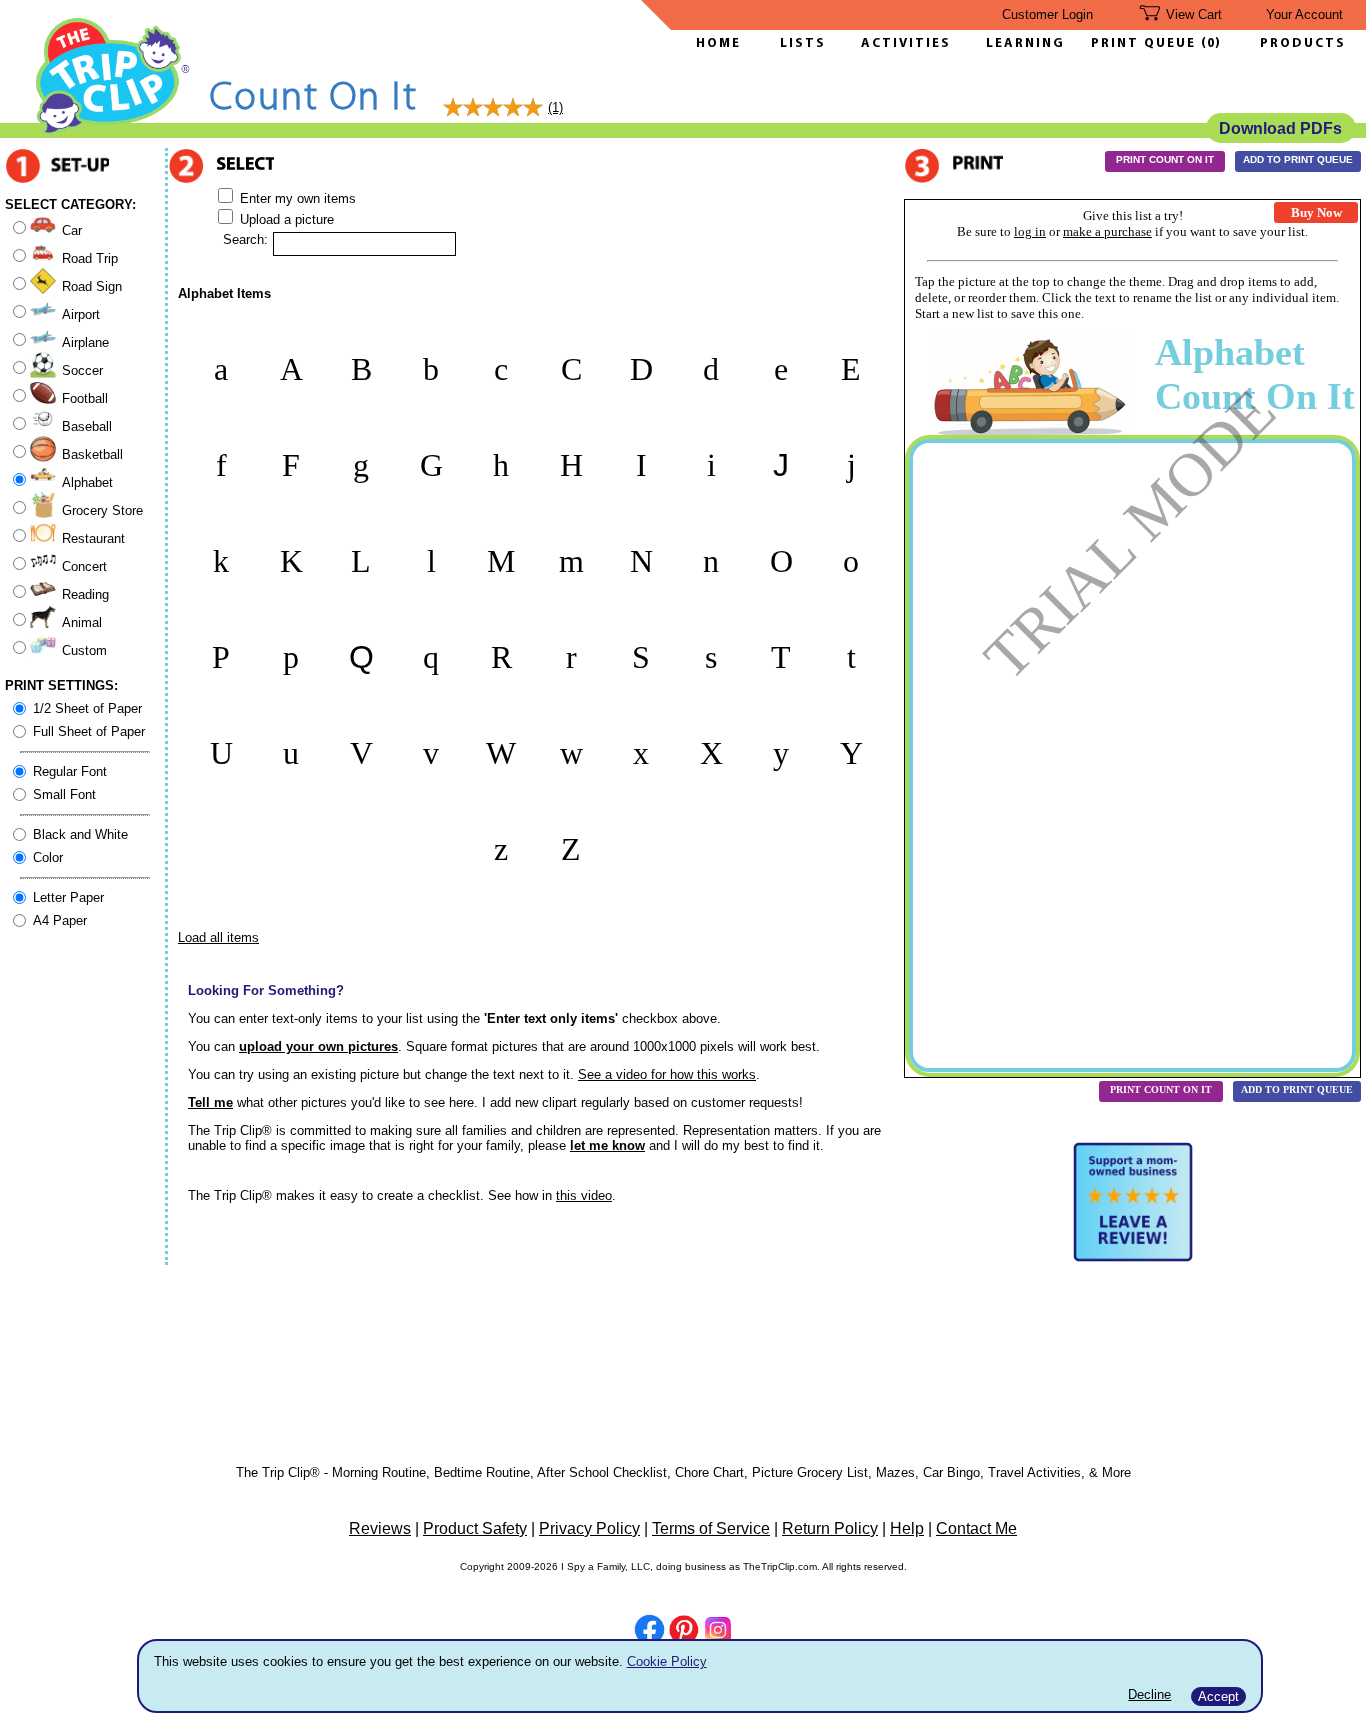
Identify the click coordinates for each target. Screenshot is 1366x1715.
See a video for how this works (667, 1074)
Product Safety (475, 1528)
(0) (1211, 43)
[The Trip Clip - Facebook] (649, 1631)
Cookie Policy (667, 1661)
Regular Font (70, 771)
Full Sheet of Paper (89, 731)
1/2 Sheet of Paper (87, 708)
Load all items (218, 937)
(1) (555, 107)
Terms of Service (711, 1528)
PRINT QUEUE (1146, 43)
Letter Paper (68, 897)
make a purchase (1107, 231)
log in (1030, 231)
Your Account (1304, 14)
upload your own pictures (318, 1046)
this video (584, 1195)
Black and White (80, 834)
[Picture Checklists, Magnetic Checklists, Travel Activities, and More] (113, 131)
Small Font (64, 794)
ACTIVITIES (906, 43)
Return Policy (830, 1528)
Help (907, 1528)
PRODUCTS (1303, 43)
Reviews (380, 1528)
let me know (607, 1145)
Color (48, 857)
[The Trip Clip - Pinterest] (684, 1632)
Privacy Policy (589, 1528)
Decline (1149, 1694)
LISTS (803, 43)
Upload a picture (285, 219)
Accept (1218, 1696)
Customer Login (1047, 14)
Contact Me (976, 1528)
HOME (718, 43)
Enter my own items (296, 198)
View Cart (1194, 14)
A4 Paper (60, 920)
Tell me (210, 1102)
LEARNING (1020, 43)
